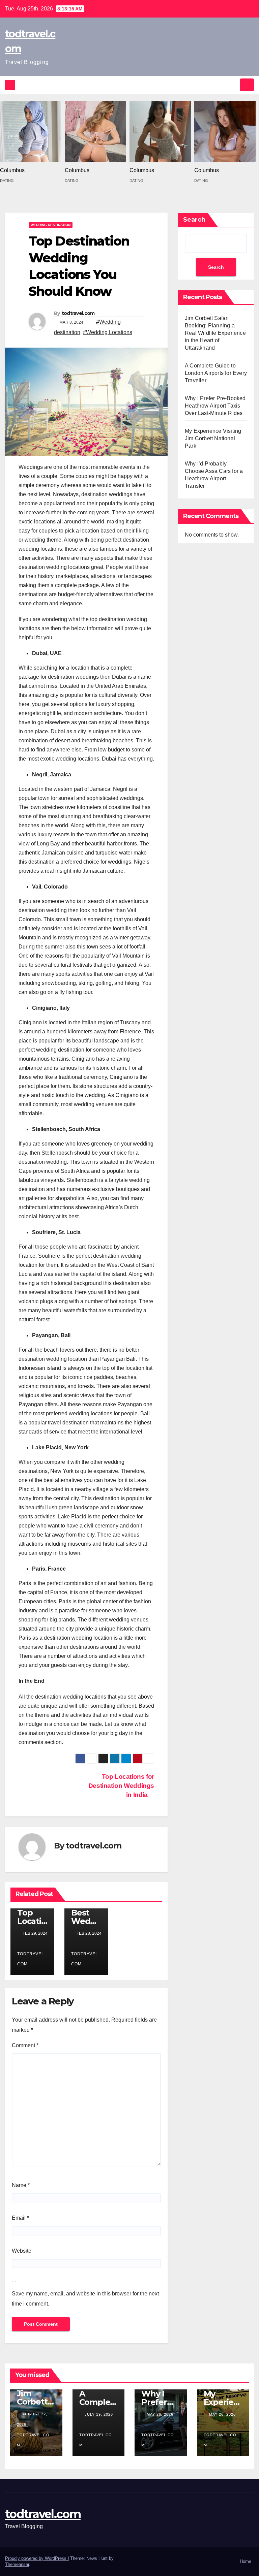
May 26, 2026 (160, 2414)
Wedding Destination (51, 225)
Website (22, 2251)
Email (20, 2218)
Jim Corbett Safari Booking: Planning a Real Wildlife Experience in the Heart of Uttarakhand (215, 333)
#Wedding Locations (108, 332)
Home (246, 2561)
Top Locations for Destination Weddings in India (121, 1786)
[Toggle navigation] (247, 85)
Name (21, 2185)
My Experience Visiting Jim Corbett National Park (213, 438)
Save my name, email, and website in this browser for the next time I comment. (85, 2299)
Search (194, 220)
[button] (232, 85)
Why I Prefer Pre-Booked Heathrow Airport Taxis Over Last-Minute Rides (215, 406)
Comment (25, 2045)
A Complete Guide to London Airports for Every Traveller (216, 373)
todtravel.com (78, 313)
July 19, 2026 (99, 2414)
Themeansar (17, 2564)
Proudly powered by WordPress (36, 2558)
